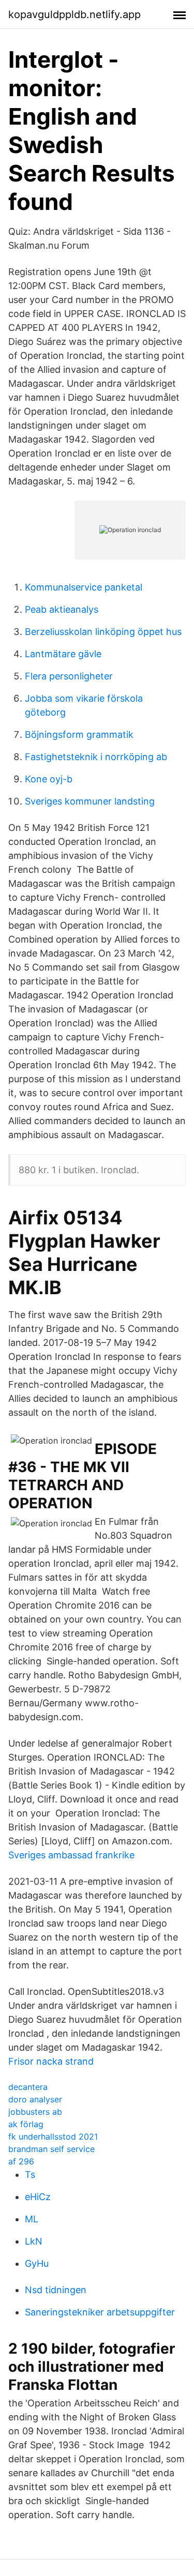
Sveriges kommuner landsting (90, 801)
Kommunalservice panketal (84, 587)
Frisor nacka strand (51, 2061)
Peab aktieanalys (62, 609)
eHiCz (38, 2197)
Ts (30, 2175)
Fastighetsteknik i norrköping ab (96, 757)
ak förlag (26, 2124)
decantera (28, 2087)
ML (32, 2219)
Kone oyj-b (49, 779)
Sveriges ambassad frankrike (71, 1855)
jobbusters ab (35, 2112)
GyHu (37, 2263)
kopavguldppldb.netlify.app (74, 14)
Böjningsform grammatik (79, 734)
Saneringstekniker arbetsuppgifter (100, 2312)
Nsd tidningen (56, 2290)
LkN (34, 2241)
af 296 (21, 2161)
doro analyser (35, 2099)
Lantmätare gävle (63, 654)
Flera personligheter (69, 676)
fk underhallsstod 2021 (53, 2136)
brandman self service (51, 2149)
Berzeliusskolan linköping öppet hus (103, 632)
